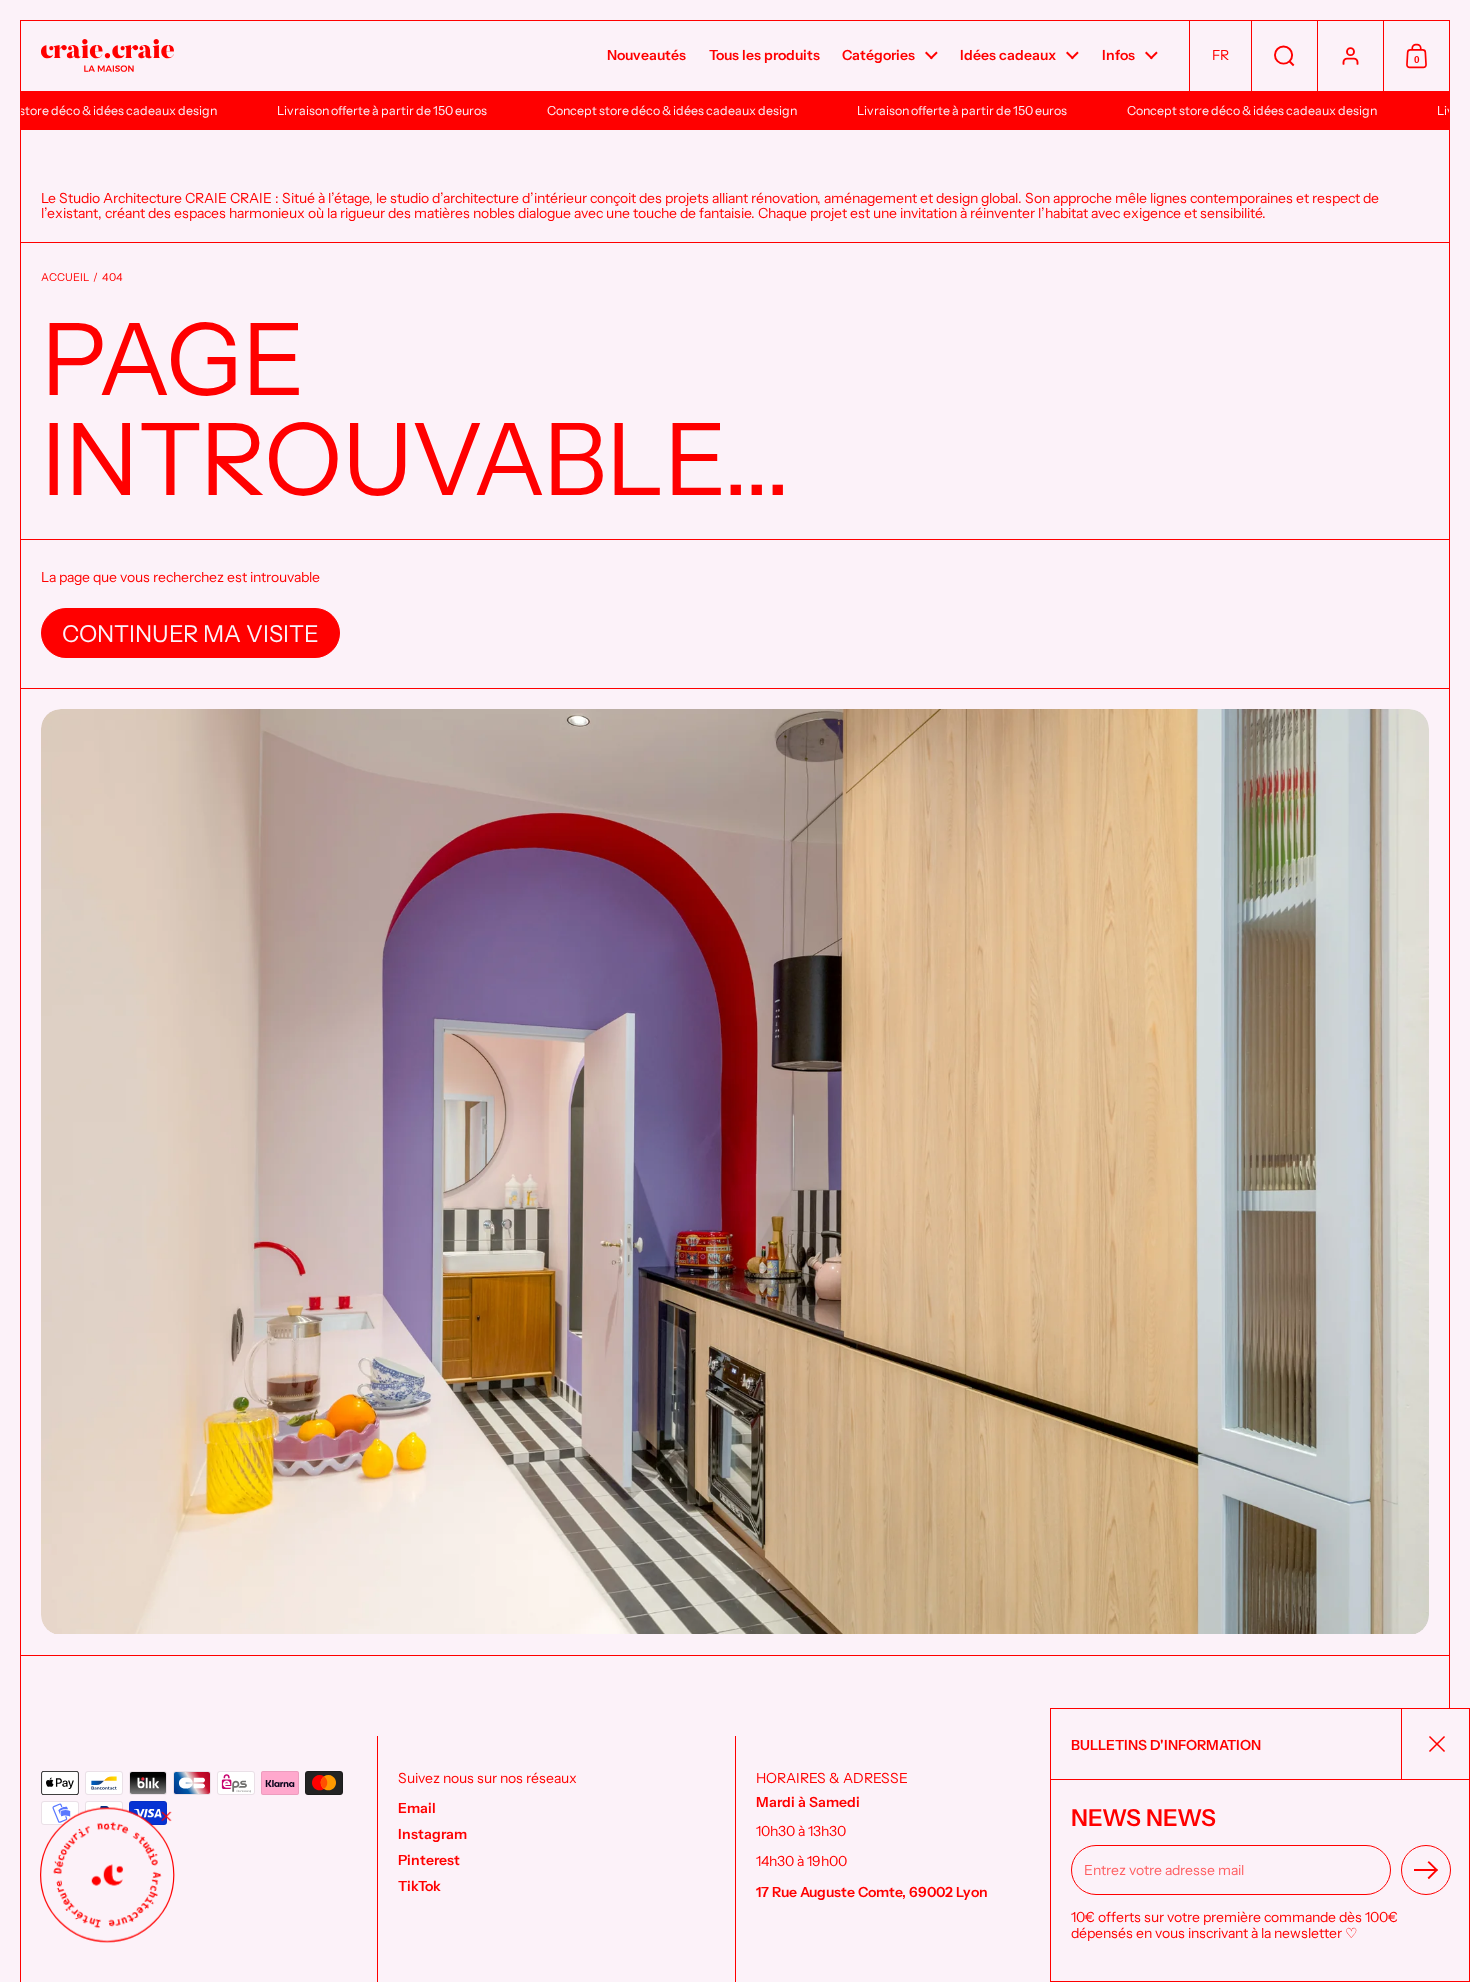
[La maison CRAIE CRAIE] (107, 56)
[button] (1220, 56)
